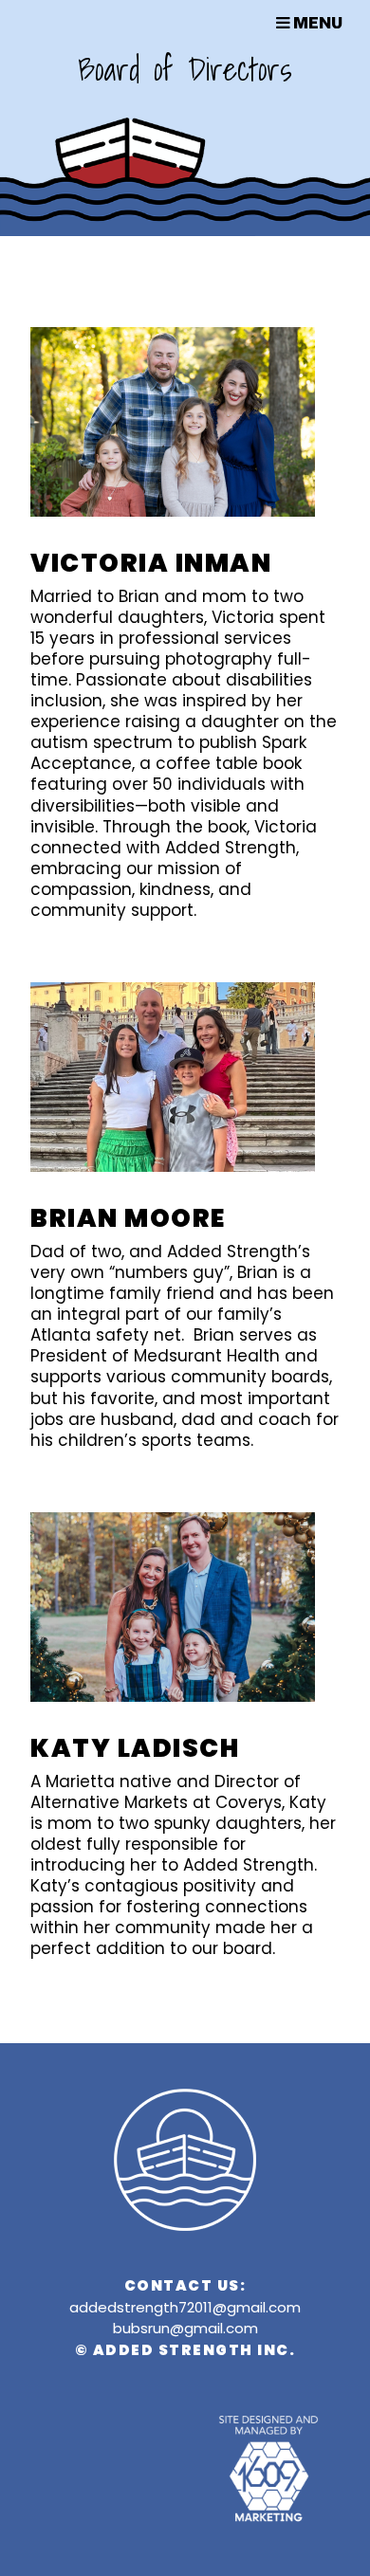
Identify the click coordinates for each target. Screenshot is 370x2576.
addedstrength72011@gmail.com (185, 2307)
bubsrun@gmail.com (185, 2328)
